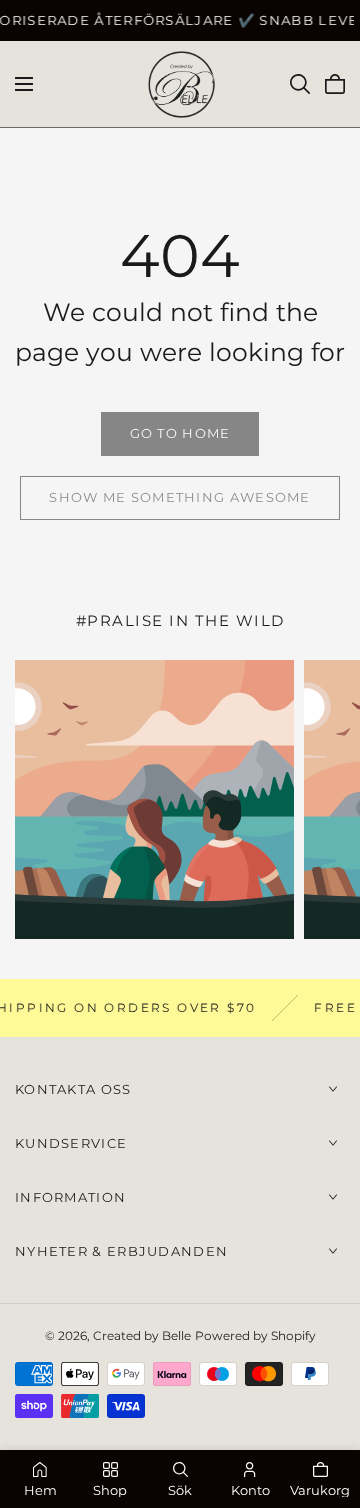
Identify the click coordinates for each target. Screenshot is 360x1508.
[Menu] (24, 84)
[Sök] (300, 84)
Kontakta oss (73, 1089)
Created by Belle (142, 1335)
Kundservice (71, 1143)
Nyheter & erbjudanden (121, 1251)
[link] (180, 434)
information (70, 1197)
